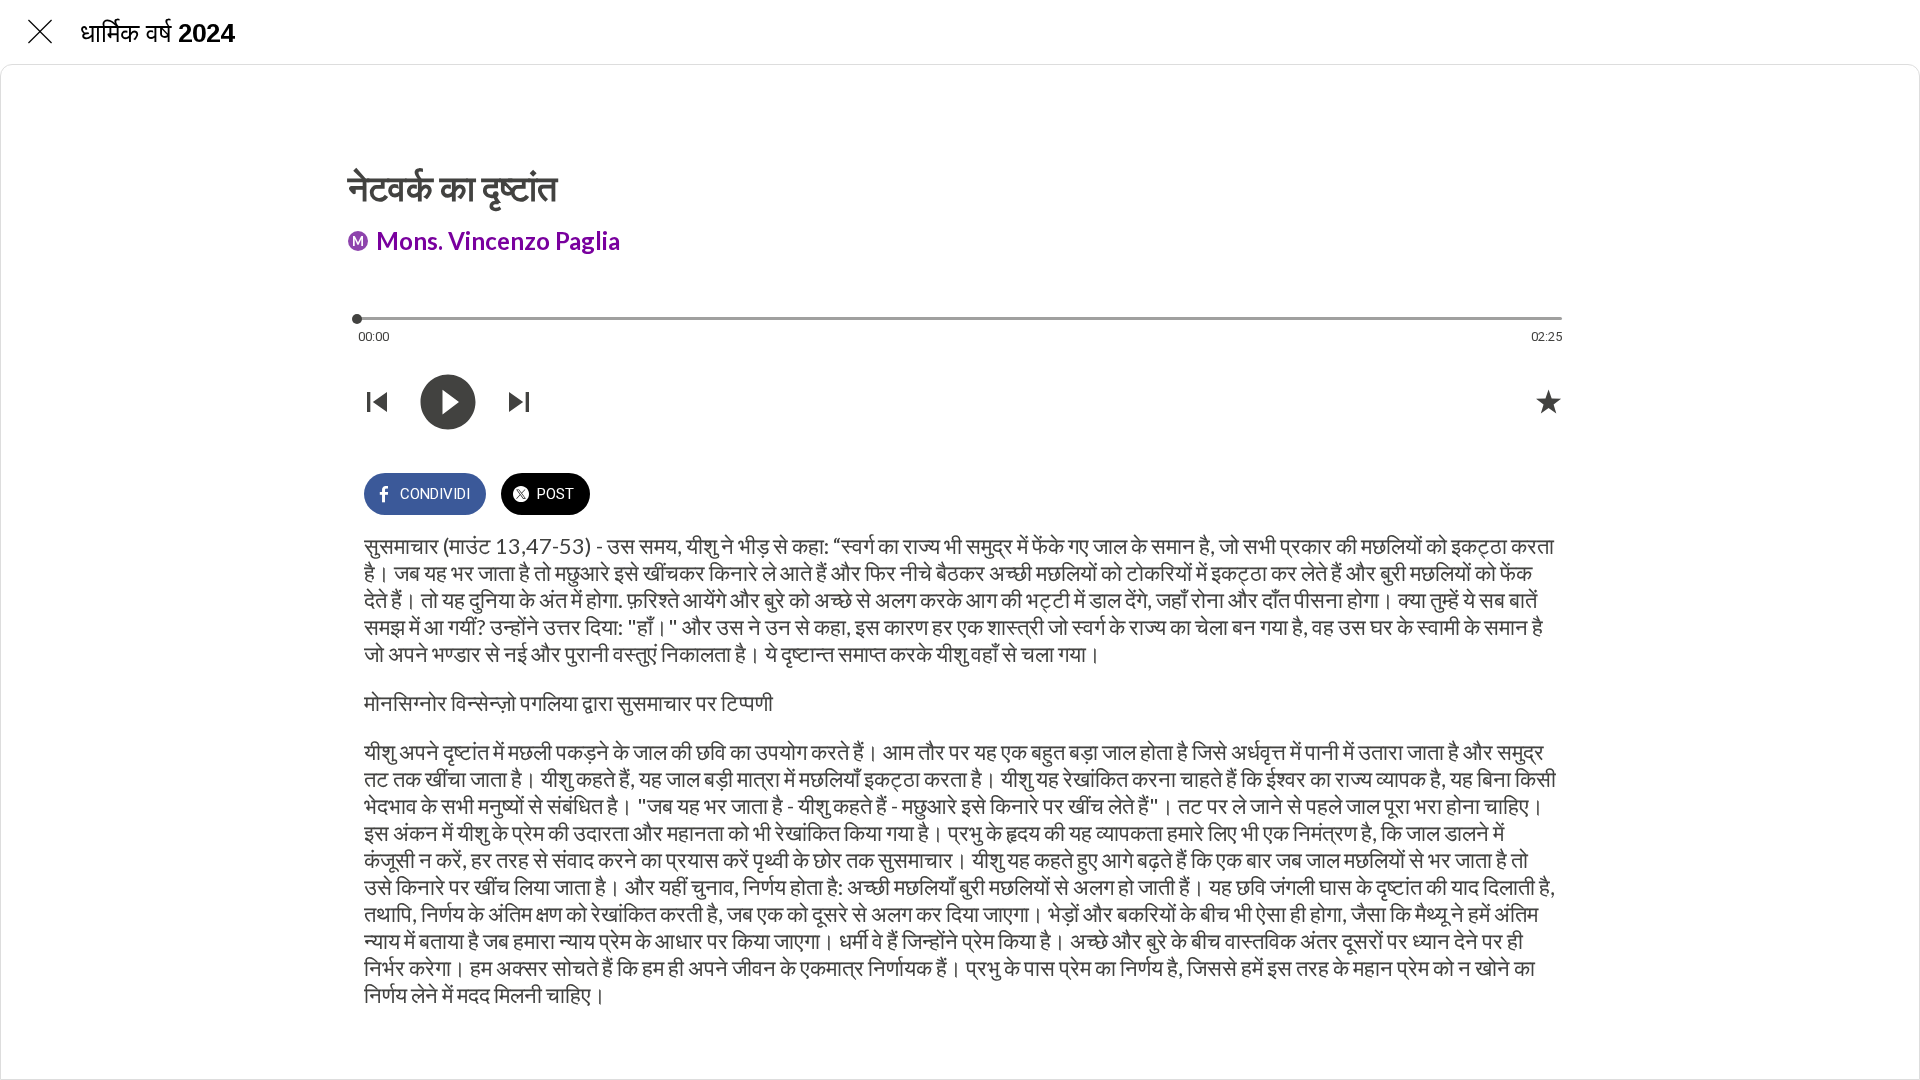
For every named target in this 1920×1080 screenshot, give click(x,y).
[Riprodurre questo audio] (448, 402)
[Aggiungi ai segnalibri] (1548, 401)
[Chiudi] (40, 32)
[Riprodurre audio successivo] (519, 402)
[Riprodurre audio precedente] (377, 402)
